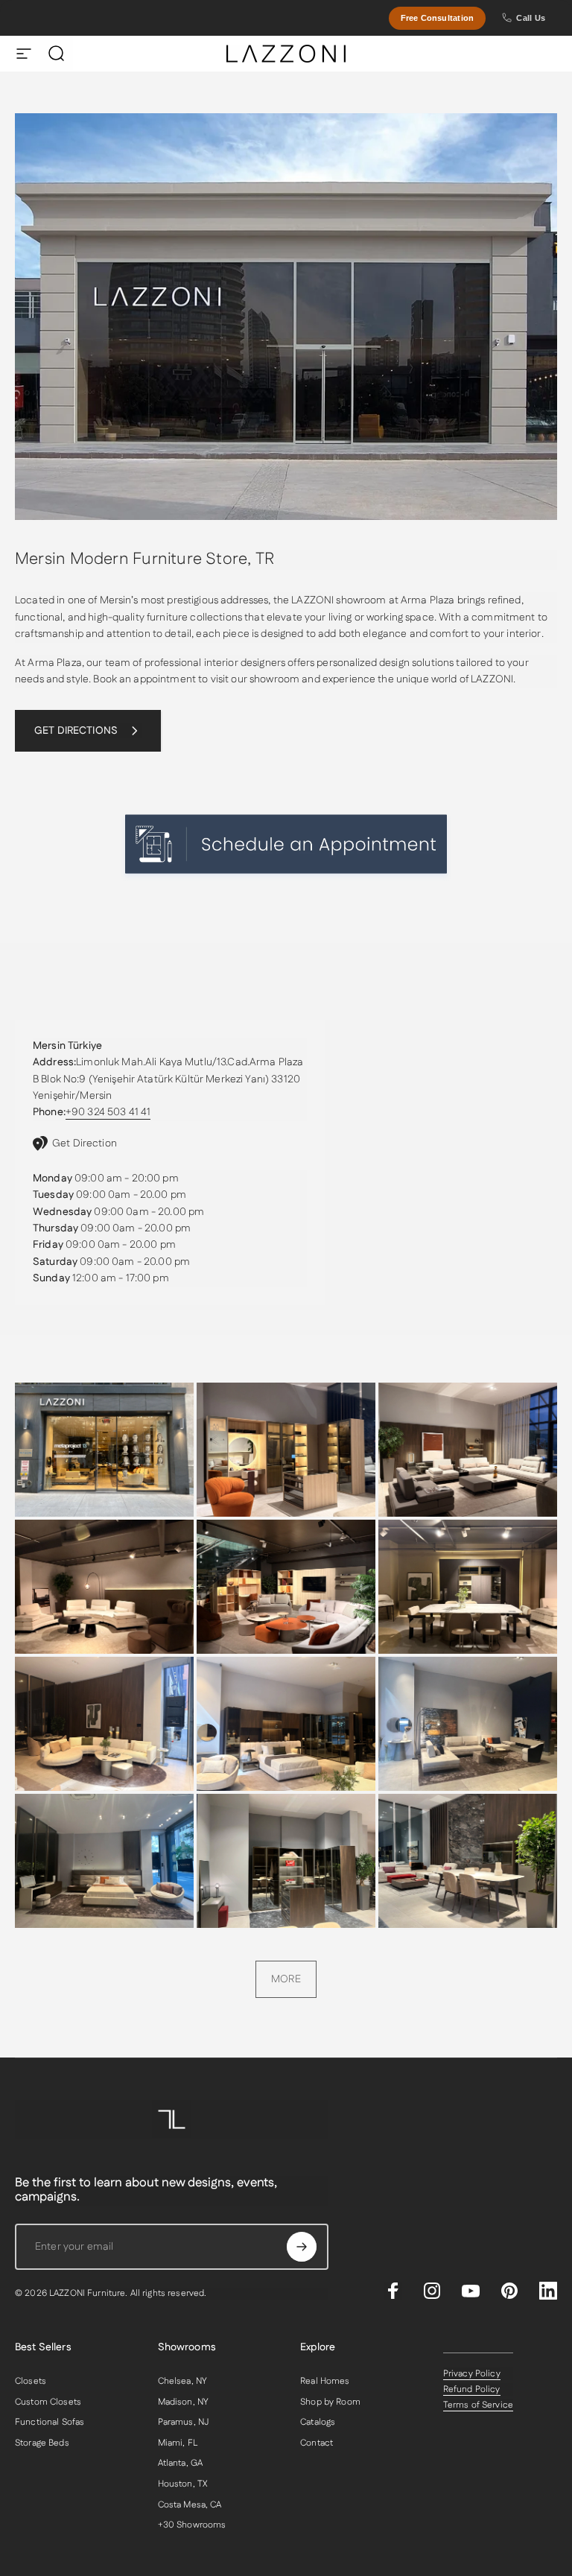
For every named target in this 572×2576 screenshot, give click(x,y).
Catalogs (318, 2423)
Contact (317, 2443)
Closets (31, 2382)
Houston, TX (183, 2484)
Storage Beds (42, 2443)
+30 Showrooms (192, 2525)
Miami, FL (178, 2443)
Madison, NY (184, 2402)
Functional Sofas (50, 2423)
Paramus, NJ (184, 2423)
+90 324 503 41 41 (108, 1112)
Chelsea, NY (183, 2382)
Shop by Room (330, 2402)
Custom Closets (48, 2402)
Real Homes (325, 2382)
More (286, 1979)
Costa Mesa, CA (190, 2505)
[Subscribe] (302, 2247)
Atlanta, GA (181, 2464)
